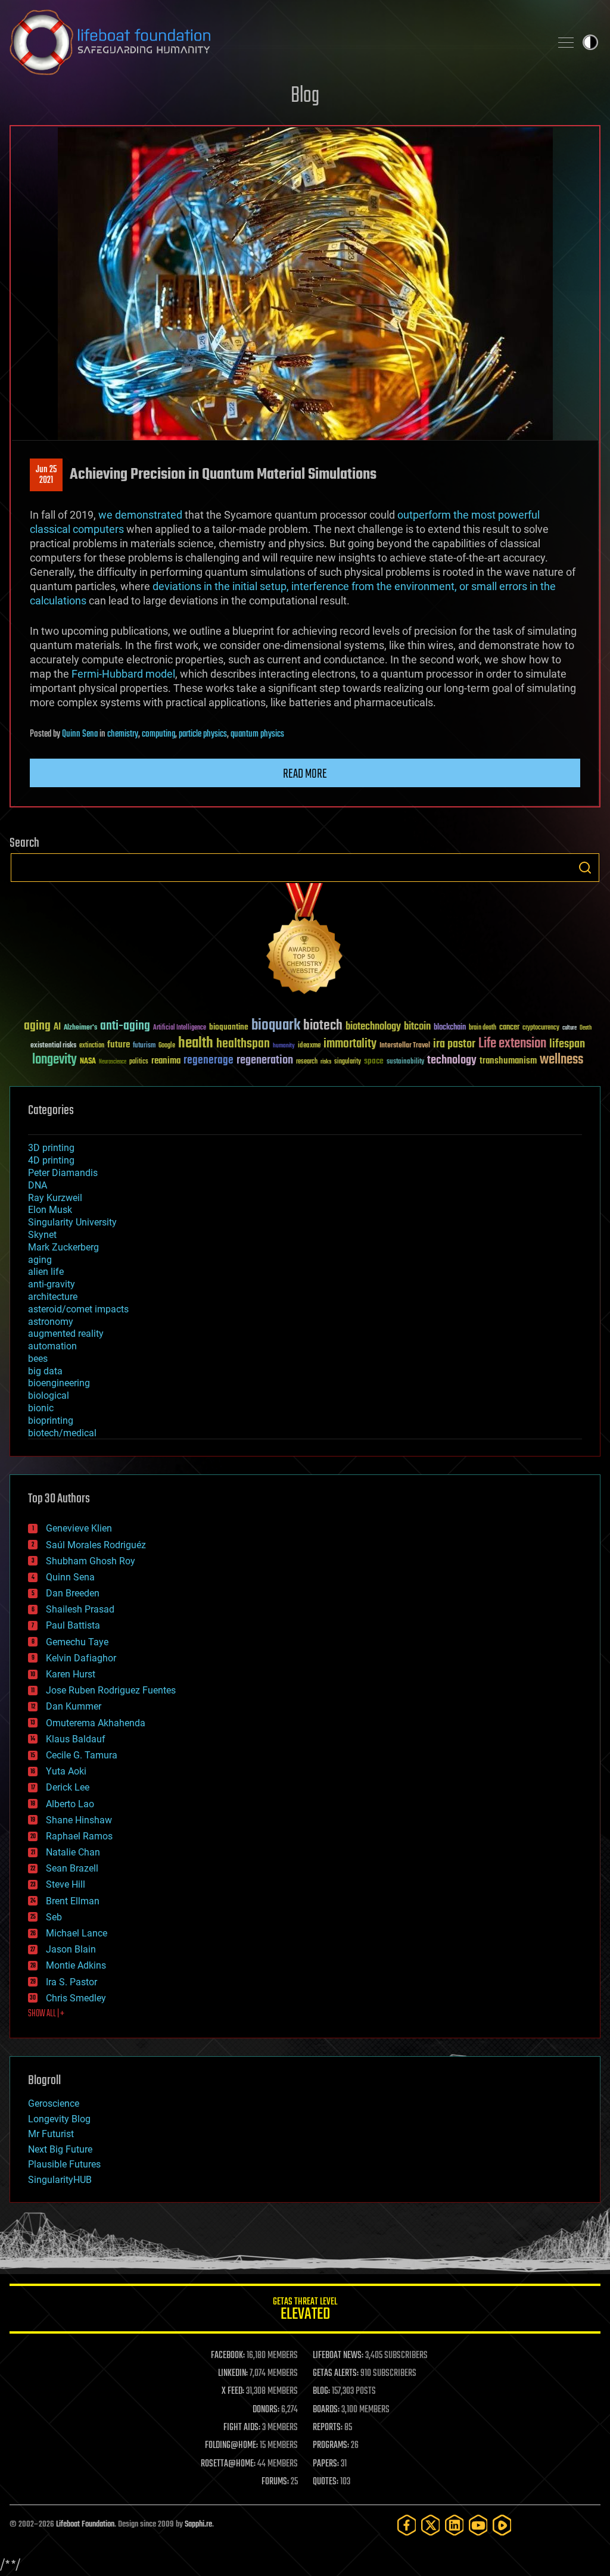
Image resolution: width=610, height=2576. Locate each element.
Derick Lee (68, 1787)
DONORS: (266, 2410)
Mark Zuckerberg (63, 1247)
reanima (166, 1061)
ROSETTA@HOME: (228, 2464)
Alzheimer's (80, 1028)
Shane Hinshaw (79, 1820)
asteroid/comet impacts (78, 1309)
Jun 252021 (46, 475)
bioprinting (51, 1420)
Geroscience (54, 2103)
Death (586, 1028)
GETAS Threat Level (305, 2311)
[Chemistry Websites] (305, 941)
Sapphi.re (198, 2524)
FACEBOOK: (228, 2356)
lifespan (567, 1044)
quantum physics (257, 734)
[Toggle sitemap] (566, 42)
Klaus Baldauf (76, 1739)
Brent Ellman (73, 1901)
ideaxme (309, 1046)
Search (585, 868)
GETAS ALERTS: (336, 2374)
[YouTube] (478, 2525)
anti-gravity (52, 1284)
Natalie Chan (73, 1852)
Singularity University (72, 1222)
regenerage (208, 1061)
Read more (305, 774)
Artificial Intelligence (180, 1028)
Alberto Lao (70, 1804)
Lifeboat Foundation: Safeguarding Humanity (275, 42)
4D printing (51, 1160)
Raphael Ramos (79, 1836)
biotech (323, 1026)
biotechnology (373, 1027)
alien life (46, 1272)
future (119, 1045)
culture (569, 1028)
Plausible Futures (64, 2164)
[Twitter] (431, 2525)
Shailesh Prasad (80, 1609)
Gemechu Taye (77, 1642)
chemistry (123, 734)
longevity (55, 1060)
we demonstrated (140, 515)
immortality (350, 1044)
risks (326, 1062)
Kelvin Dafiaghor (81, 1658)
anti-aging (125, 1026)
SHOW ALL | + (46, 2014)
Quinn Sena (80, 734)
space (374, 1061)
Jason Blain (71, 1949)
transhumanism (508, 1061)
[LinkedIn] (455, 2525)
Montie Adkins (76, 1965)
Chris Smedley (76, 1998)
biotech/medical (62, 1433)
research (307, 1062)
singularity (348, 1062)
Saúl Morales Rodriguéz (96, 1545)
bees (38, 1359)
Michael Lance (77, 1933)
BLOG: (321, 2391)
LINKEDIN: (233, 2374)
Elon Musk (50, 1210)
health (196, 1044)
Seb (54, 1917)
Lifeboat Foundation (85, 2524)
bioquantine (229, 1027)
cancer (509, 1028)
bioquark (276, 1026)
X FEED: (233, 2391)
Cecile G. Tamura (82, 1755)
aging (37, 1026)
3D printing (51, 1148)
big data (45, 1371)
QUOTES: (326, 2482)
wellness (561, 1060)
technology (452, 1061)
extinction (92, 1046)
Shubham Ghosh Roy (91, 1561)
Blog (305, 96)
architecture (53, 1297)
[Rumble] (502, 2525)
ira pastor (454, 1044)
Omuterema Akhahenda (96, 1723)
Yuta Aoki (66, 1771)
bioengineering (59, 1383)
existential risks (53, 1046)
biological (49, 1395)
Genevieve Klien (79, 1528)
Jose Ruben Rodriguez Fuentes (111, 1690)
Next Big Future (60, 2149)
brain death (483, 1028)
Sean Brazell (72, 1868)
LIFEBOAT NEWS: (338, 2356)
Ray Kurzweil (55, 1198)
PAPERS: (326, 2464)
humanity (284, 1046)
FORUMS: (275, 2482)
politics (139, 1062)
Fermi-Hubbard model (123, 674)
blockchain (450, 1028)
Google (167, 1046)
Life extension (512, 1044)
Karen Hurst (71, 1674)
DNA (38, 1185)
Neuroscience (113, 1063)
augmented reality (66, 1334)
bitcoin (417, 1027)
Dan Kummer (74, 1706)
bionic (41, 1408)
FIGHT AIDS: (242, 2428)
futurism (144, 1046)
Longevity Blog (59, 2119)
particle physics (203, 734)
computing (158, 734)
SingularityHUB (60, 2180)
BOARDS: (326, 2410)
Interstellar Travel (405, 1046)
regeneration (265, 1060)
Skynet (42, 1235)
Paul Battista (73, 1625)
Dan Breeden (73, 1593)
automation (52, 1346)
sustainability (405, 1062)
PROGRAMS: (331, 2446)
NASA (88, 1062)
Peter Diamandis (63, 1173)
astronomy (51, 1322)
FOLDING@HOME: (231, 2446)
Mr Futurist (51, 2134)
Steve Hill (66, 1884)
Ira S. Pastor (71, 1982)
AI (57, 1027)
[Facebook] (407, 2525)
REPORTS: (328, 2428)
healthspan (243, 1044)
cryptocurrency (541, 1028)
